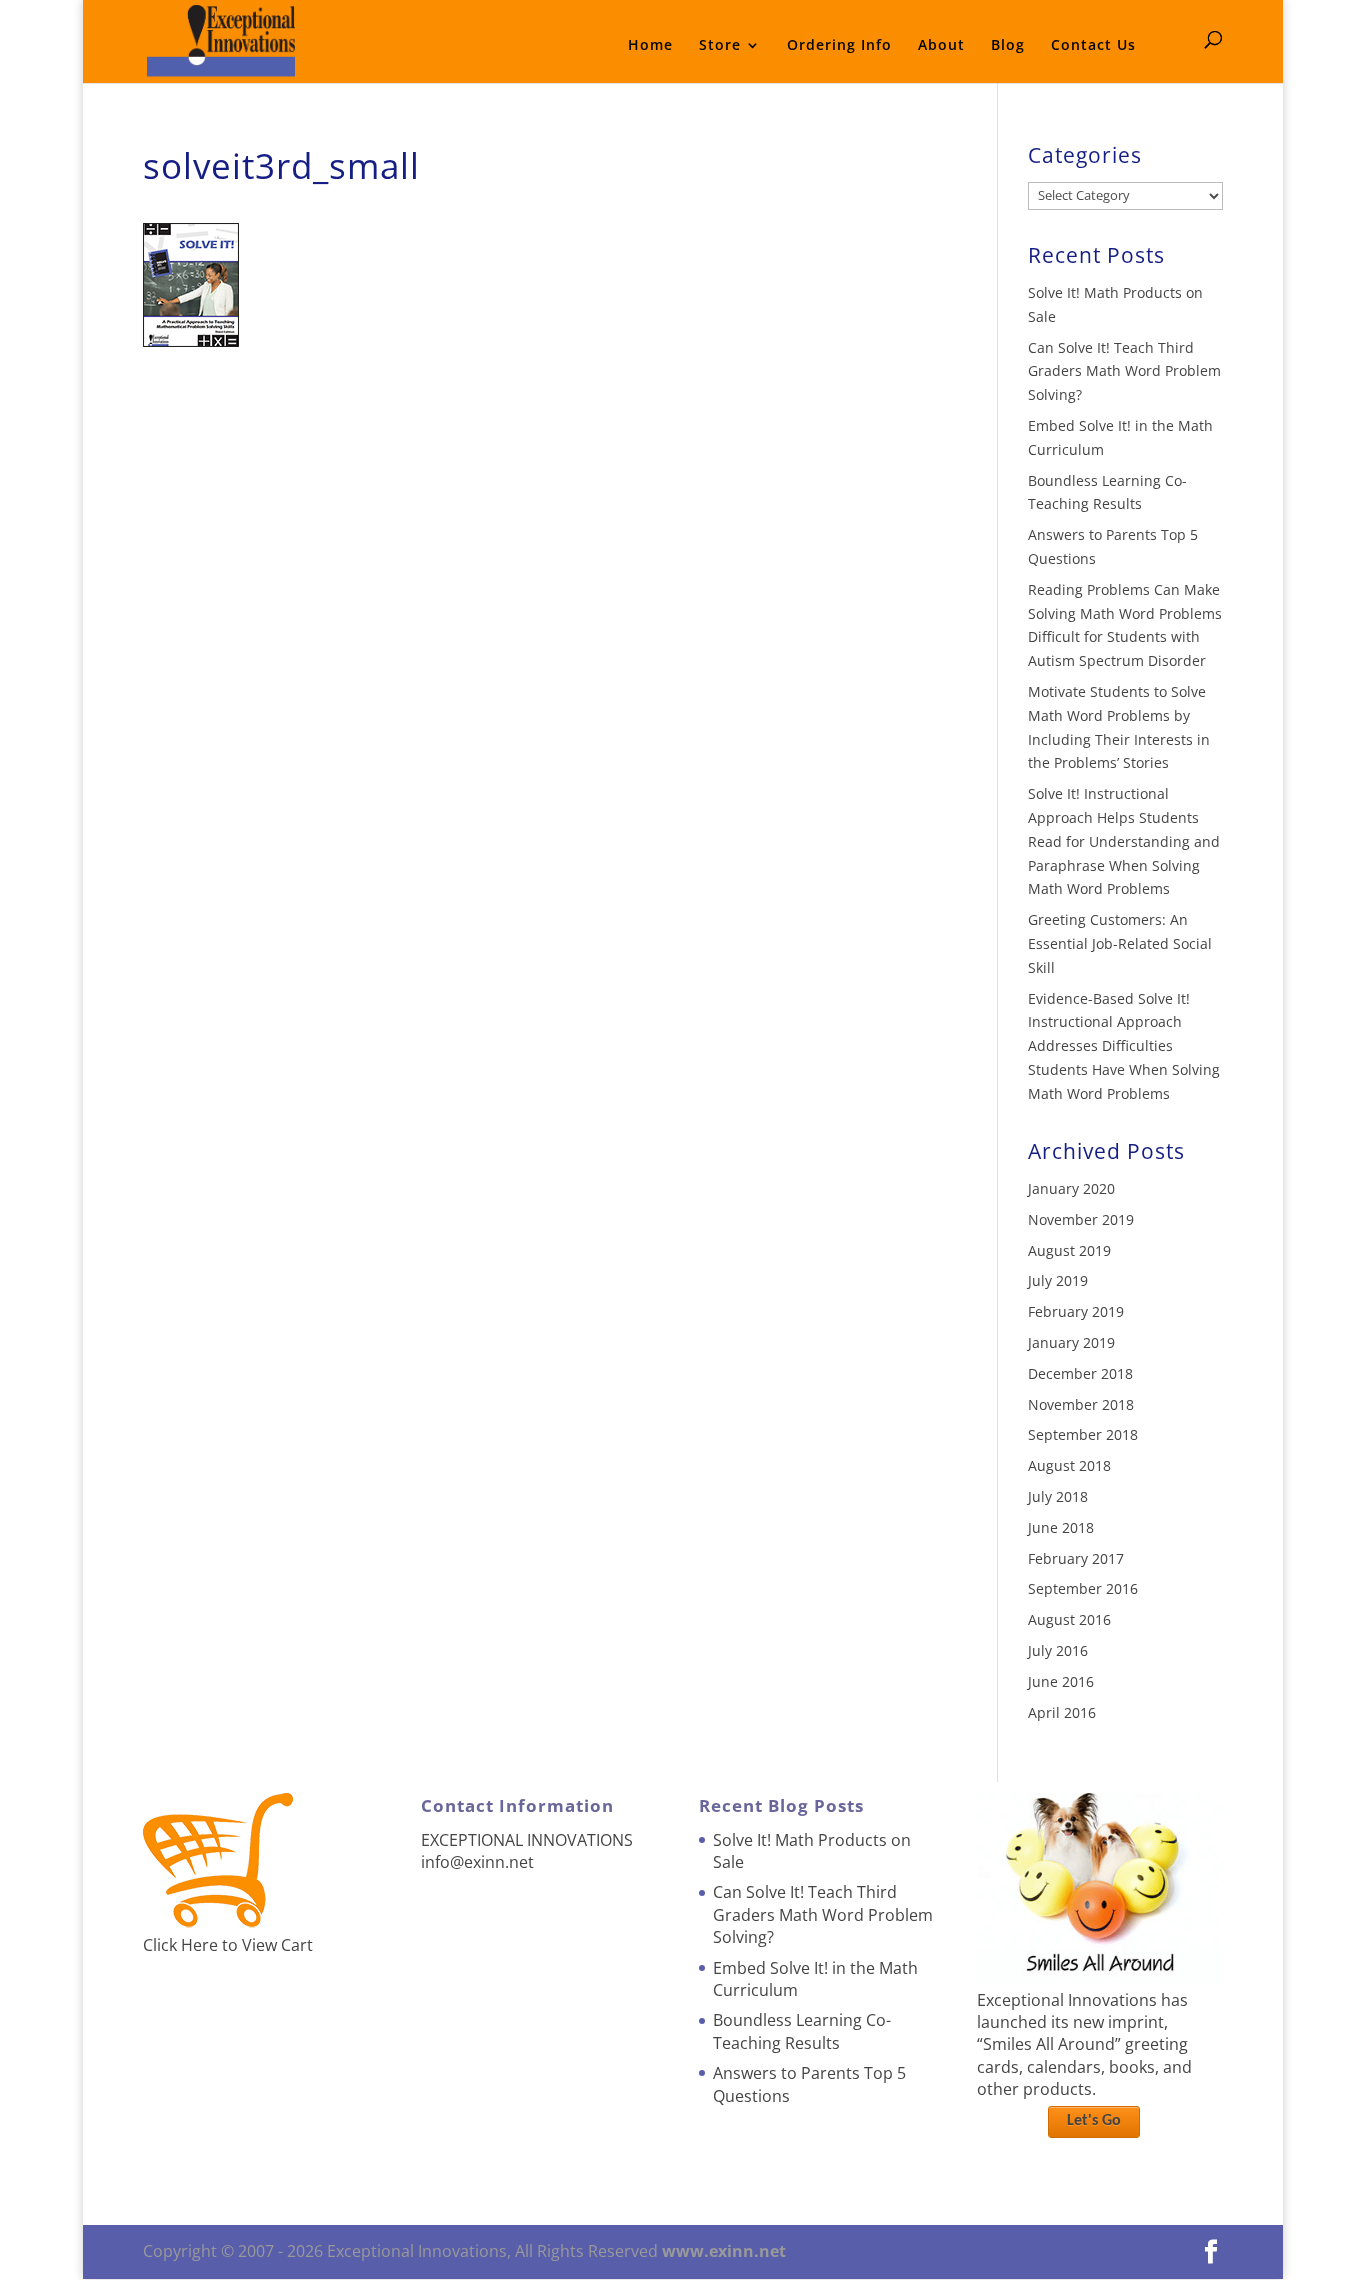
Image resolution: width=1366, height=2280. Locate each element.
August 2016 (1069, 1619)
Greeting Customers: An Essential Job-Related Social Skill (1120, 943)
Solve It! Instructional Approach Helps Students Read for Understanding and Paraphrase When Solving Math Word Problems (1124, 841)
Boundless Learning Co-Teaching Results (802, 2031)
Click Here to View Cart (228, 1945)
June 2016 (1061, 1681)
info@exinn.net (477, 1862)
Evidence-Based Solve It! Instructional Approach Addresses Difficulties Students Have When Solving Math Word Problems (1124, 1046)
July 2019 (1058, 1280)
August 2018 (1069, 1465)
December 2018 (1080, 1373)
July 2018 (1058, 1496)
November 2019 (1081, 1219)
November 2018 (1081, 1404)
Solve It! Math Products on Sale (812, 1851)
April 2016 (1062, 1712)
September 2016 (1083, 1588)
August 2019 (1069, 1250)
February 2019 (1076, 1311)
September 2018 (1083, 1434)
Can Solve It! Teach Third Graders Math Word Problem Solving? (1124, 371)
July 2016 (1058, 1650)
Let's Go (1094, 2121)
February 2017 (1076, 1558)
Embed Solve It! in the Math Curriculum (815, 1979)
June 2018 (1061, 1527)
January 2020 (1071, 1188)
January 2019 (1071, 1342)
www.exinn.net (724, 2251)
